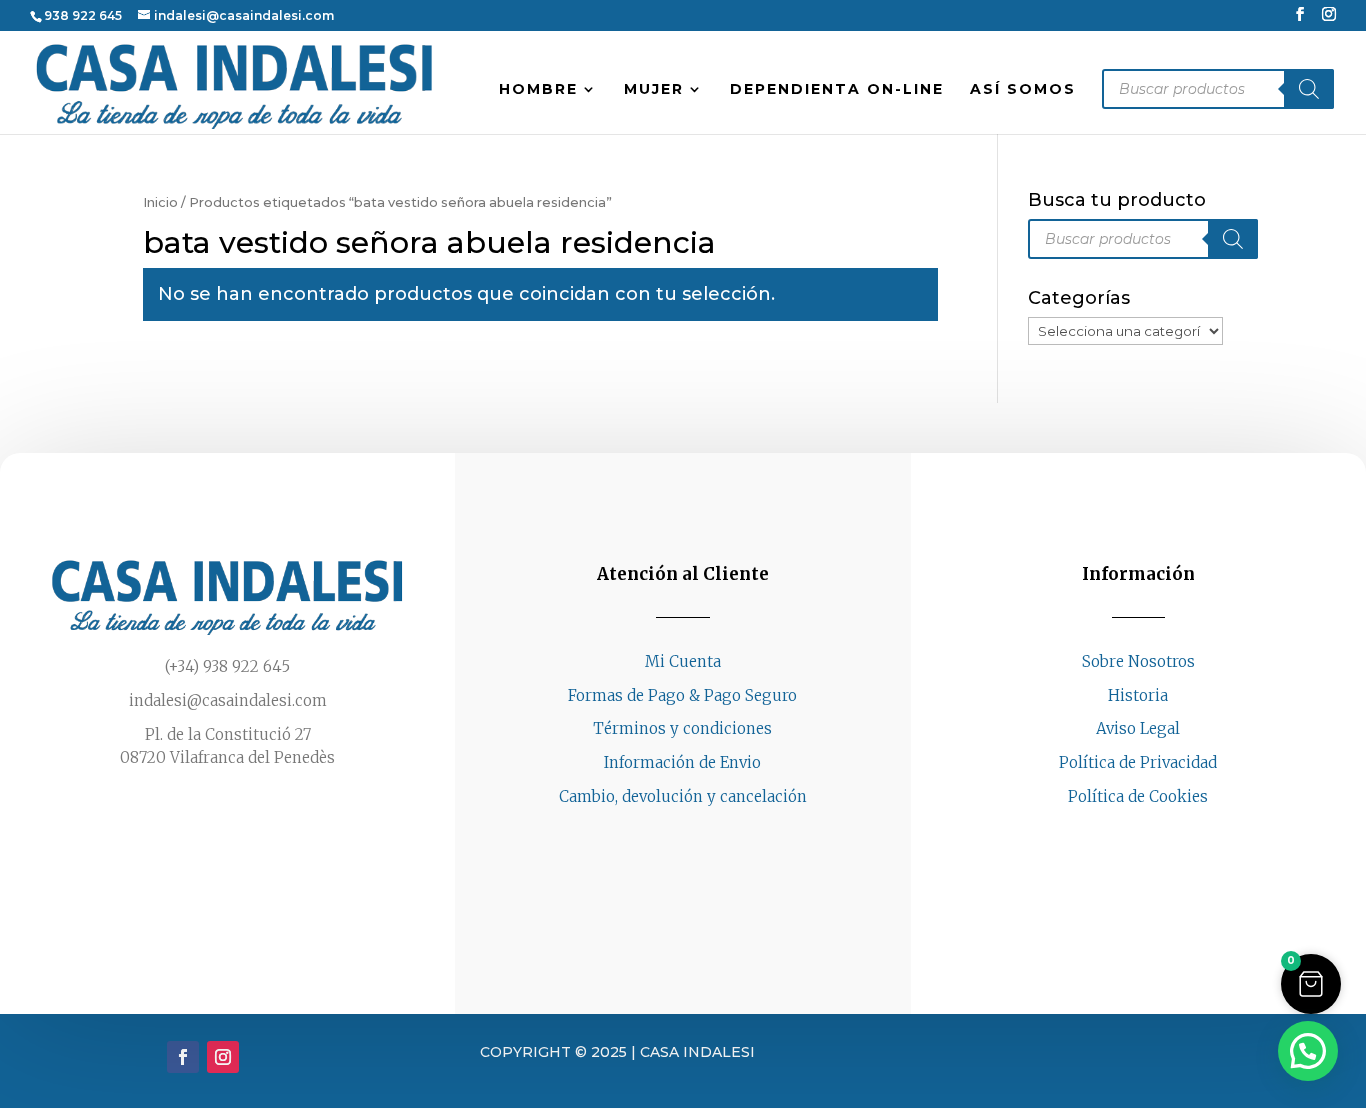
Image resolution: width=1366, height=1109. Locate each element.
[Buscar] (1309, 89)
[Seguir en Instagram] (1158, 835)
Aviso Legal (1138, 728)
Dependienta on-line (837, 90)
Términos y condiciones (682, 728)
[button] (1311, 984)
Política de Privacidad (1138, 762)
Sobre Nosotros (1138, 661)
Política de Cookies (1138, 796)
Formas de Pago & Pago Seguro (682, 695)
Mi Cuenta (683, 661)
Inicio (160, 202)
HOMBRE (538, 90)
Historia (1138, 695)
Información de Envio (682, 762)
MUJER (654, 90)
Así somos (1023, 90)
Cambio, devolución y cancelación (683, 796)
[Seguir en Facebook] (1118, 835)
